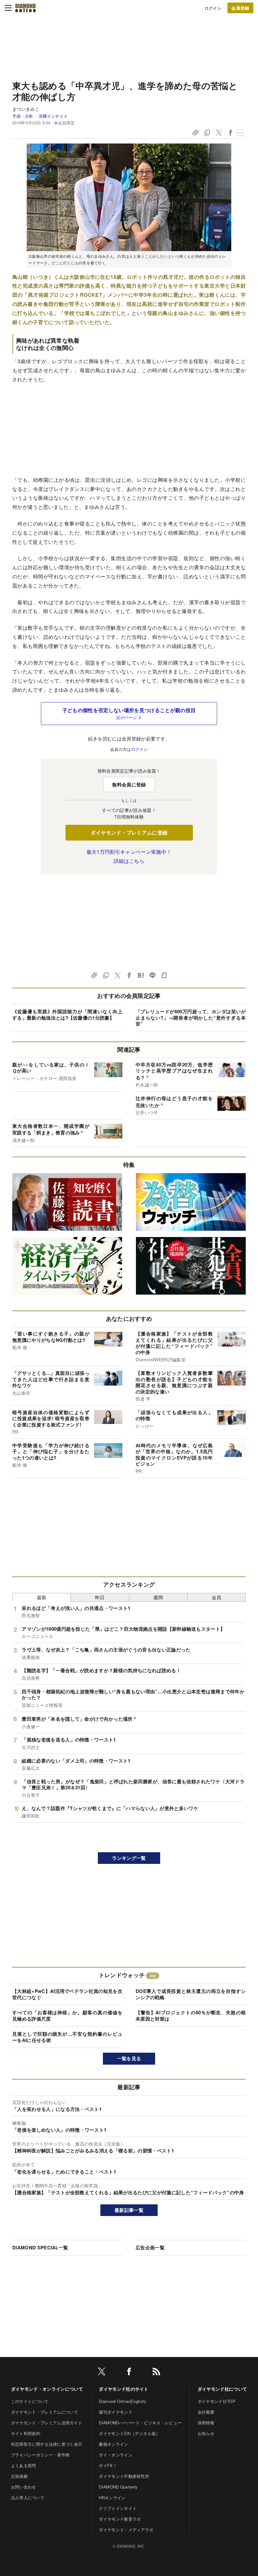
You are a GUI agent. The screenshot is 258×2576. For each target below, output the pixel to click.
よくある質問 (24, 2465)
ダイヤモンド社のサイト (124, 2389)
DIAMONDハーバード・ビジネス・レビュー (140, 2423)
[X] (102, 2373)
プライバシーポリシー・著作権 (40, 2455)
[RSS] (156, 2373)
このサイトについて (30, 2401)
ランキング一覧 (129, 1858)
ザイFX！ (108, 2465)
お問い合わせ (24, 2487)
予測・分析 (23, 116)
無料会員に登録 (129, 785)
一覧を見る (129, 2058)
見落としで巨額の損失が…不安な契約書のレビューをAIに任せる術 (67, 2037)
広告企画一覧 (150, 2247)
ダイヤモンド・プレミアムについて (45, 2412)
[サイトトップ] (25, 8)
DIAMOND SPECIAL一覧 (40, 2247)
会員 (217, 1597)
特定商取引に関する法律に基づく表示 (47, 2444)
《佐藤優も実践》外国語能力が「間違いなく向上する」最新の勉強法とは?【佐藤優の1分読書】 (67, 1015)
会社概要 (206, 2412)
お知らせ (206, 2433)
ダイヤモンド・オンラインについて (47, 2389)
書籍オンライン (113, 2444)
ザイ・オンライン (116, 2455)
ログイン (213, 8)
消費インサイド (53, 116)
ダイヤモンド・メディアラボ (126, 2530)
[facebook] (129, 2373)
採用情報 (206, 2423)
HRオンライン (112, 2497)
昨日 (100, 1597)
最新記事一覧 (129, 2210)
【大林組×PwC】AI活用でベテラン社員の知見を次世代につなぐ (67, 1994)
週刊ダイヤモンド (116, 2412)
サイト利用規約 (26, 2433)
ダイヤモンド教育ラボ (120, 2519)
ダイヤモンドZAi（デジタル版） (129, 2433)
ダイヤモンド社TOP (216, 2401)
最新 (42, 1597)
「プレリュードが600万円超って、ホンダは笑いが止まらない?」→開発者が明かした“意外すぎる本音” (191, 1018)
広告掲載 (19, 2476)
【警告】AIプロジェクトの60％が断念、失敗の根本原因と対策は (191, 2016)
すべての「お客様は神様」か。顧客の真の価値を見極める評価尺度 (67, 2016)
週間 (158, 1597)
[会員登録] (240, 8)
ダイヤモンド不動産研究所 (124, 2476)
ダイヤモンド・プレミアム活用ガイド (47, 2423)
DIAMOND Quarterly (118, 2487)
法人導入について (28, 2497)
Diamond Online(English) (122, 2401)
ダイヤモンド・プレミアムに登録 (129, 832)
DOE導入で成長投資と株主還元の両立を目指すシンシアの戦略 (191, 1994)
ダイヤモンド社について (222, 2389)
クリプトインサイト (118, 2508)
